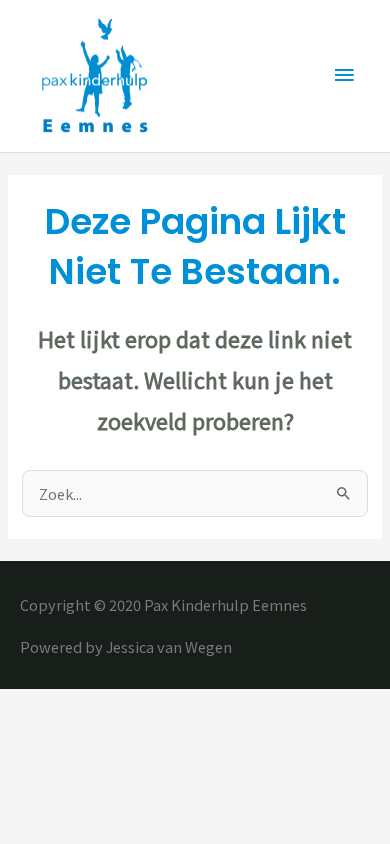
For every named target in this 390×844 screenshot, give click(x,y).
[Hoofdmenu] (345, 76)
